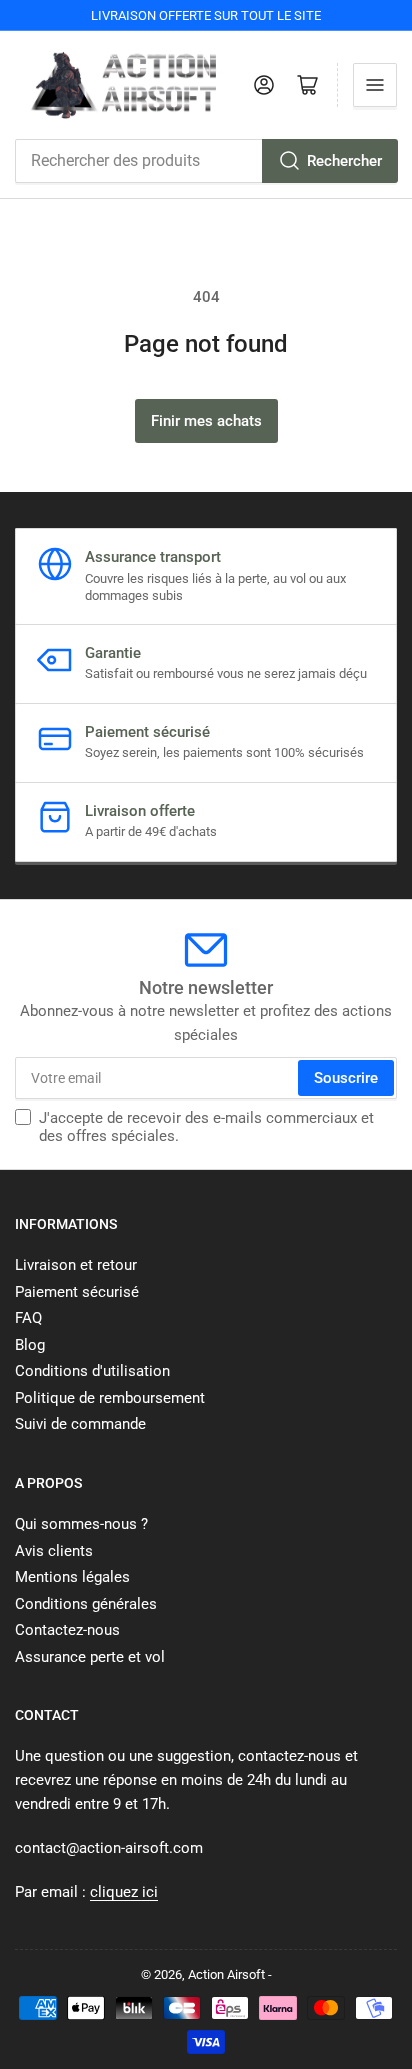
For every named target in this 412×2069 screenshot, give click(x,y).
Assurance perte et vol (90, 1657)
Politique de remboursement (110, 1398)
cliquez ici (124, 1892)
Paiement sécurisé (77, 1292)
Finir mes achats (206, 421)
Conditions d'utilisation (92, 1371)
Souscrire (346, 1078)
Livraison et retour (76, 1265)
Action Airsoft (226, 1974)
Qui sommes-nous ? (81, 1524)
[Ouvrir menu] (375, 85)
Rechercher (344, 161)
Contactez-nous (67, 1630)
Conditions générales (86, 1604)
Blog (30, 1345)
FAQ (28, 1318)
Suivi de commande (80, 1424)
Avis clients (54, 1551)
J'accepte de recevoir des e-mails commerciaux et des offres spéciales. (206, 1127)
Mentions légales (72, 1577)
